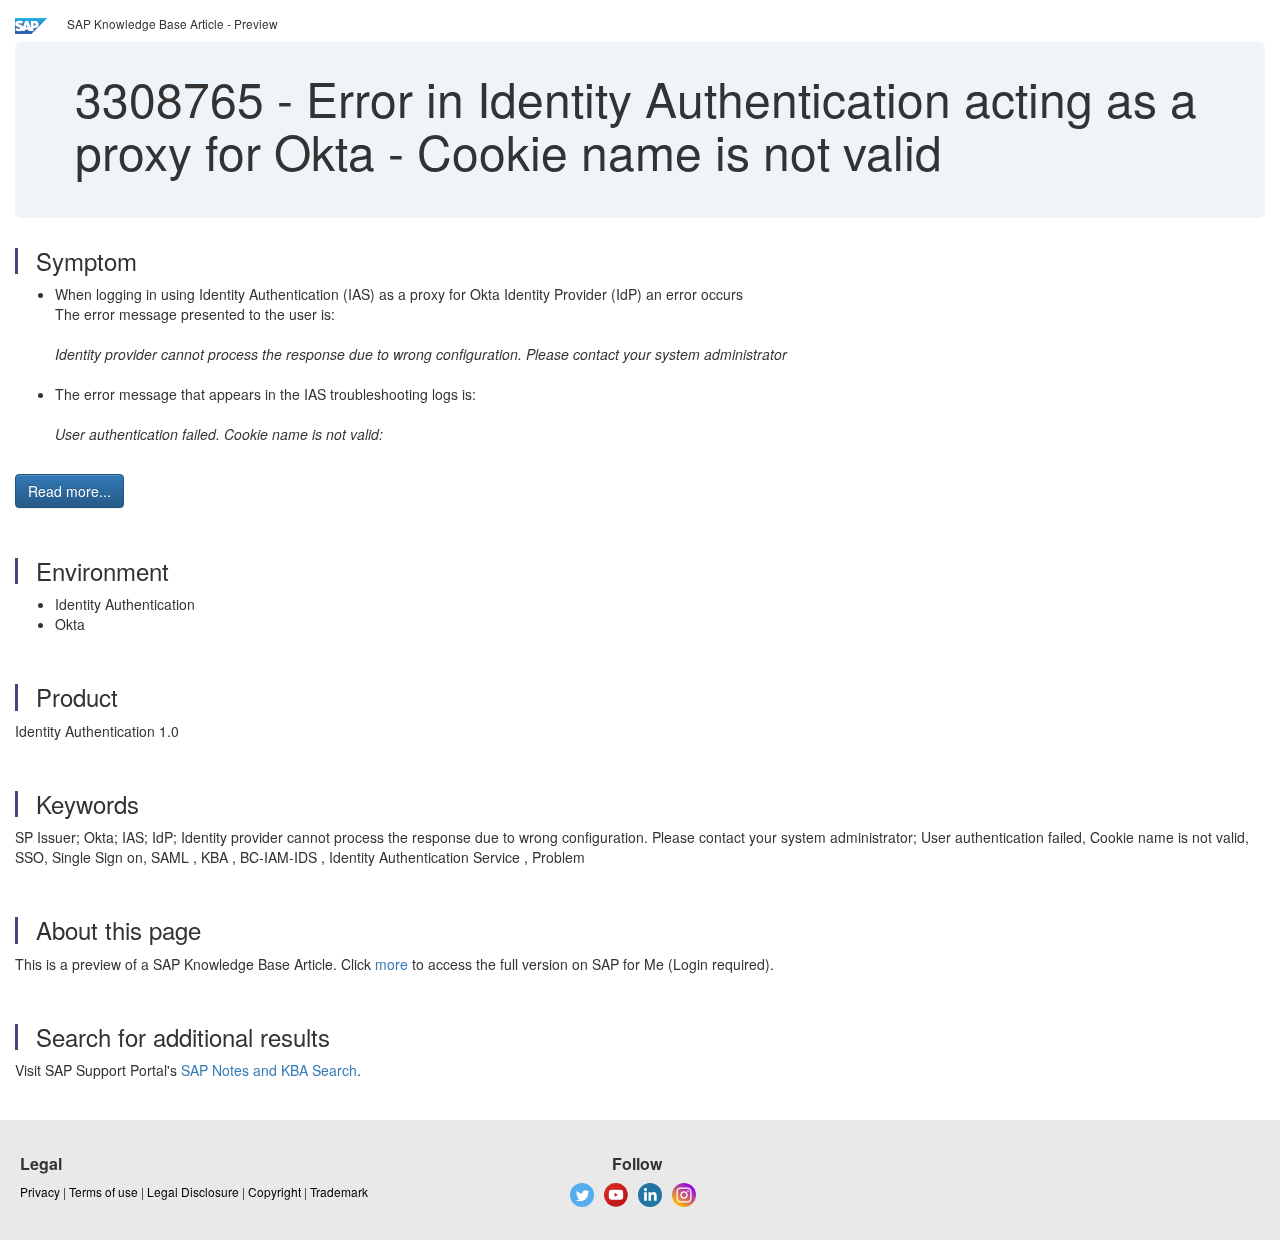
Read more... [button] (69, 491)
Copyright (274, 1191)
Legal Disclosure (193, 1191)
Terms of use (103, 1191)
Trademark (339, 1191)
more (391, 964)
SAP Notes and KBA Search (269, 1070)
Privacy (40, 1191)
